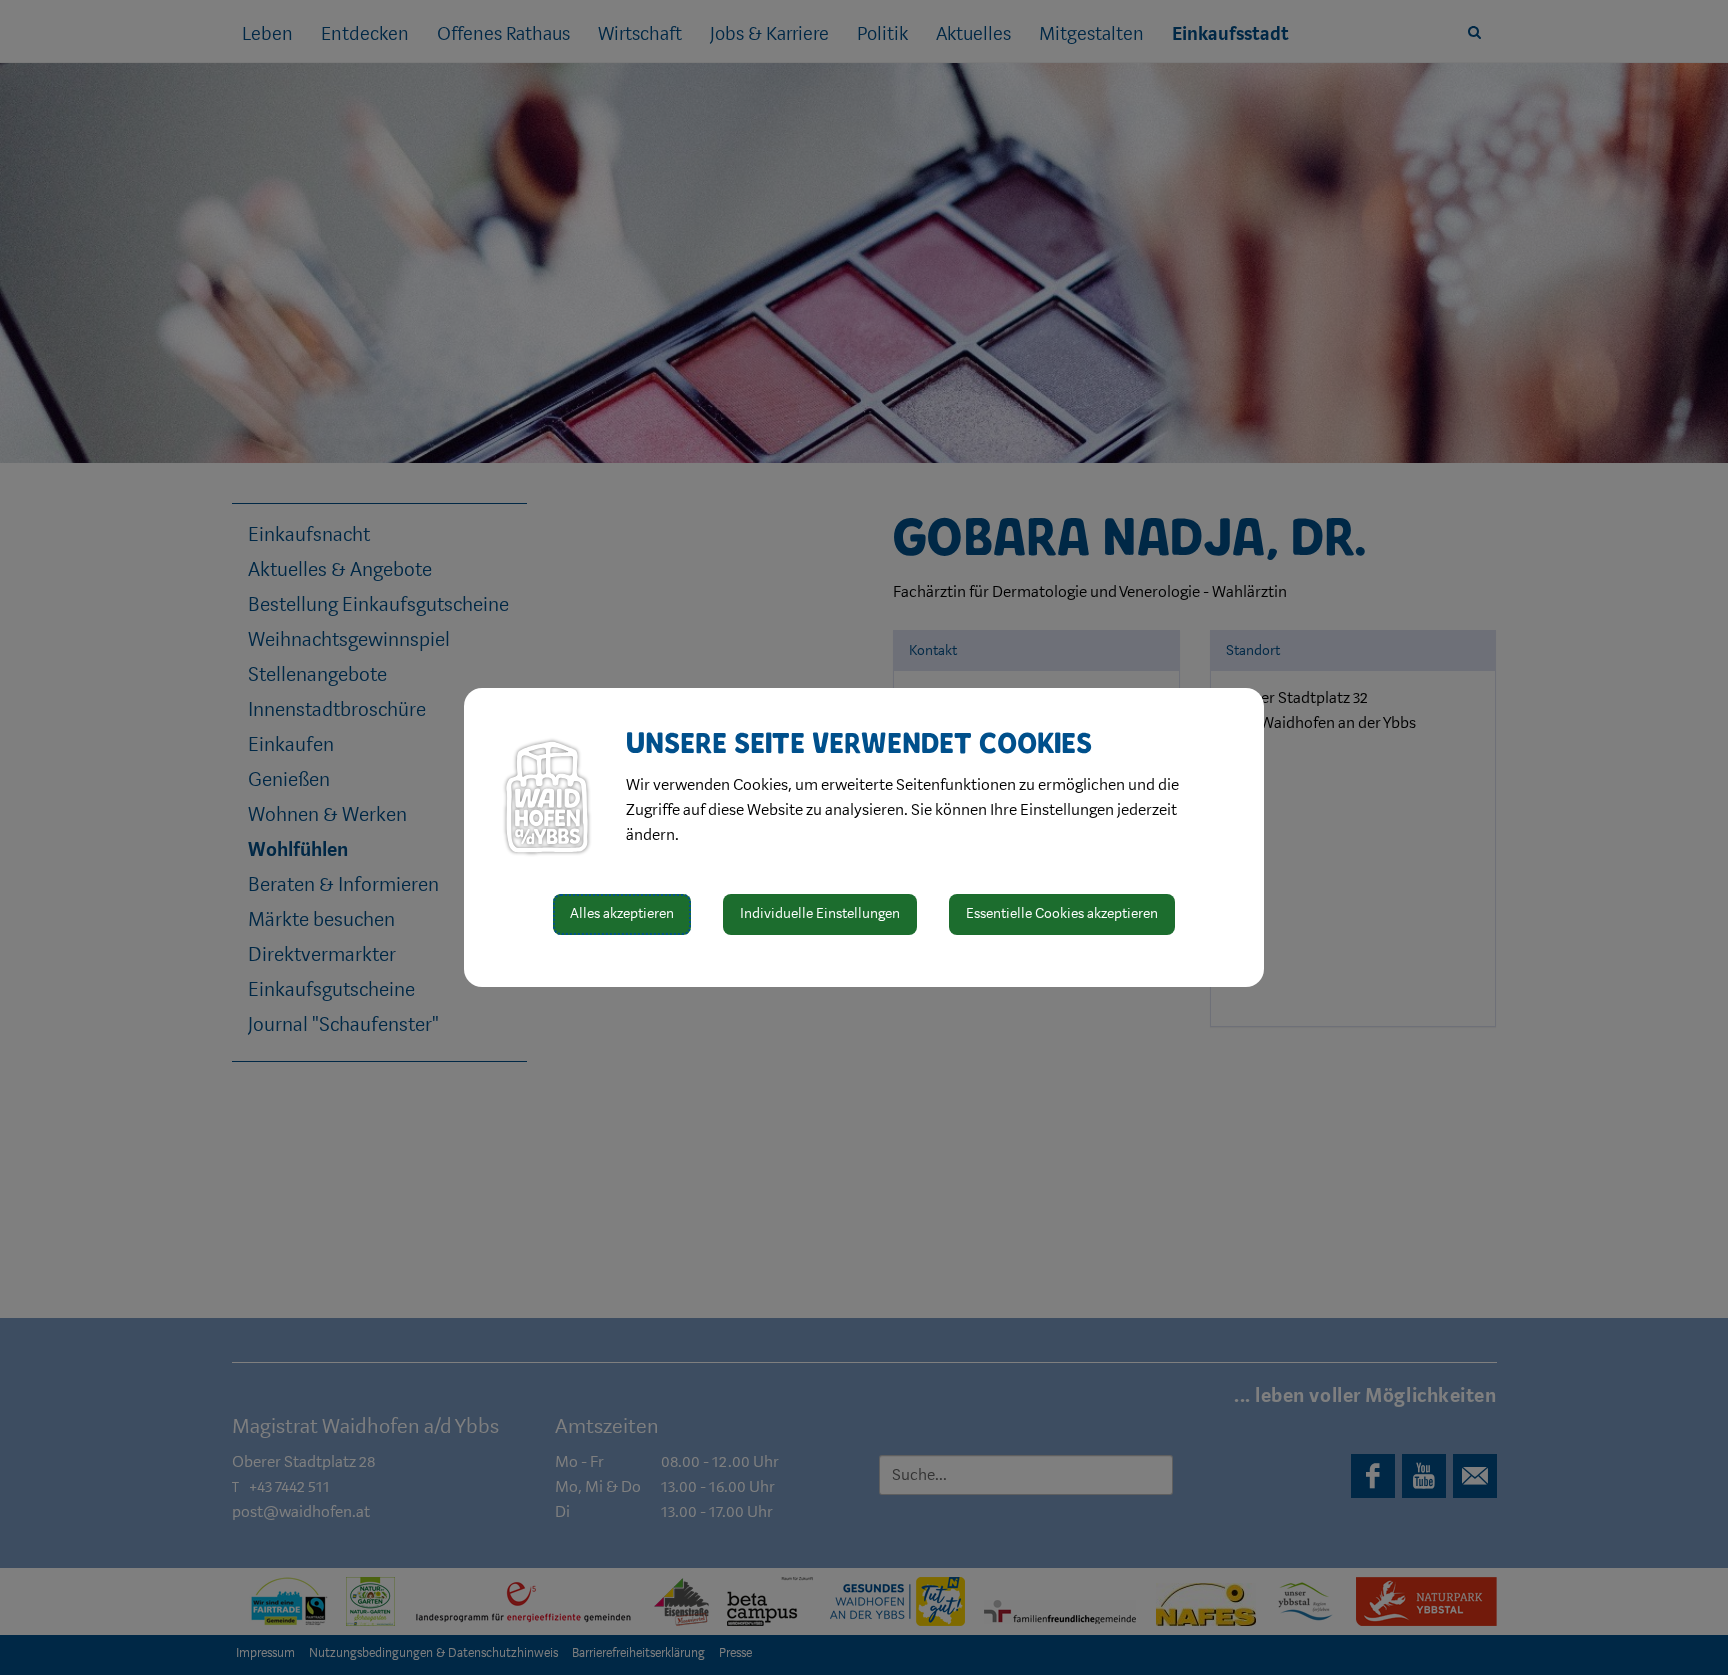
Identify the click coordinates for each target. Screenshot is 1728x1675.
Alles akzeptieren (622, 913)
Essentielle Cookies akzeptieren (1062, 913)
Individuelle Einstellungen (820, 913)
